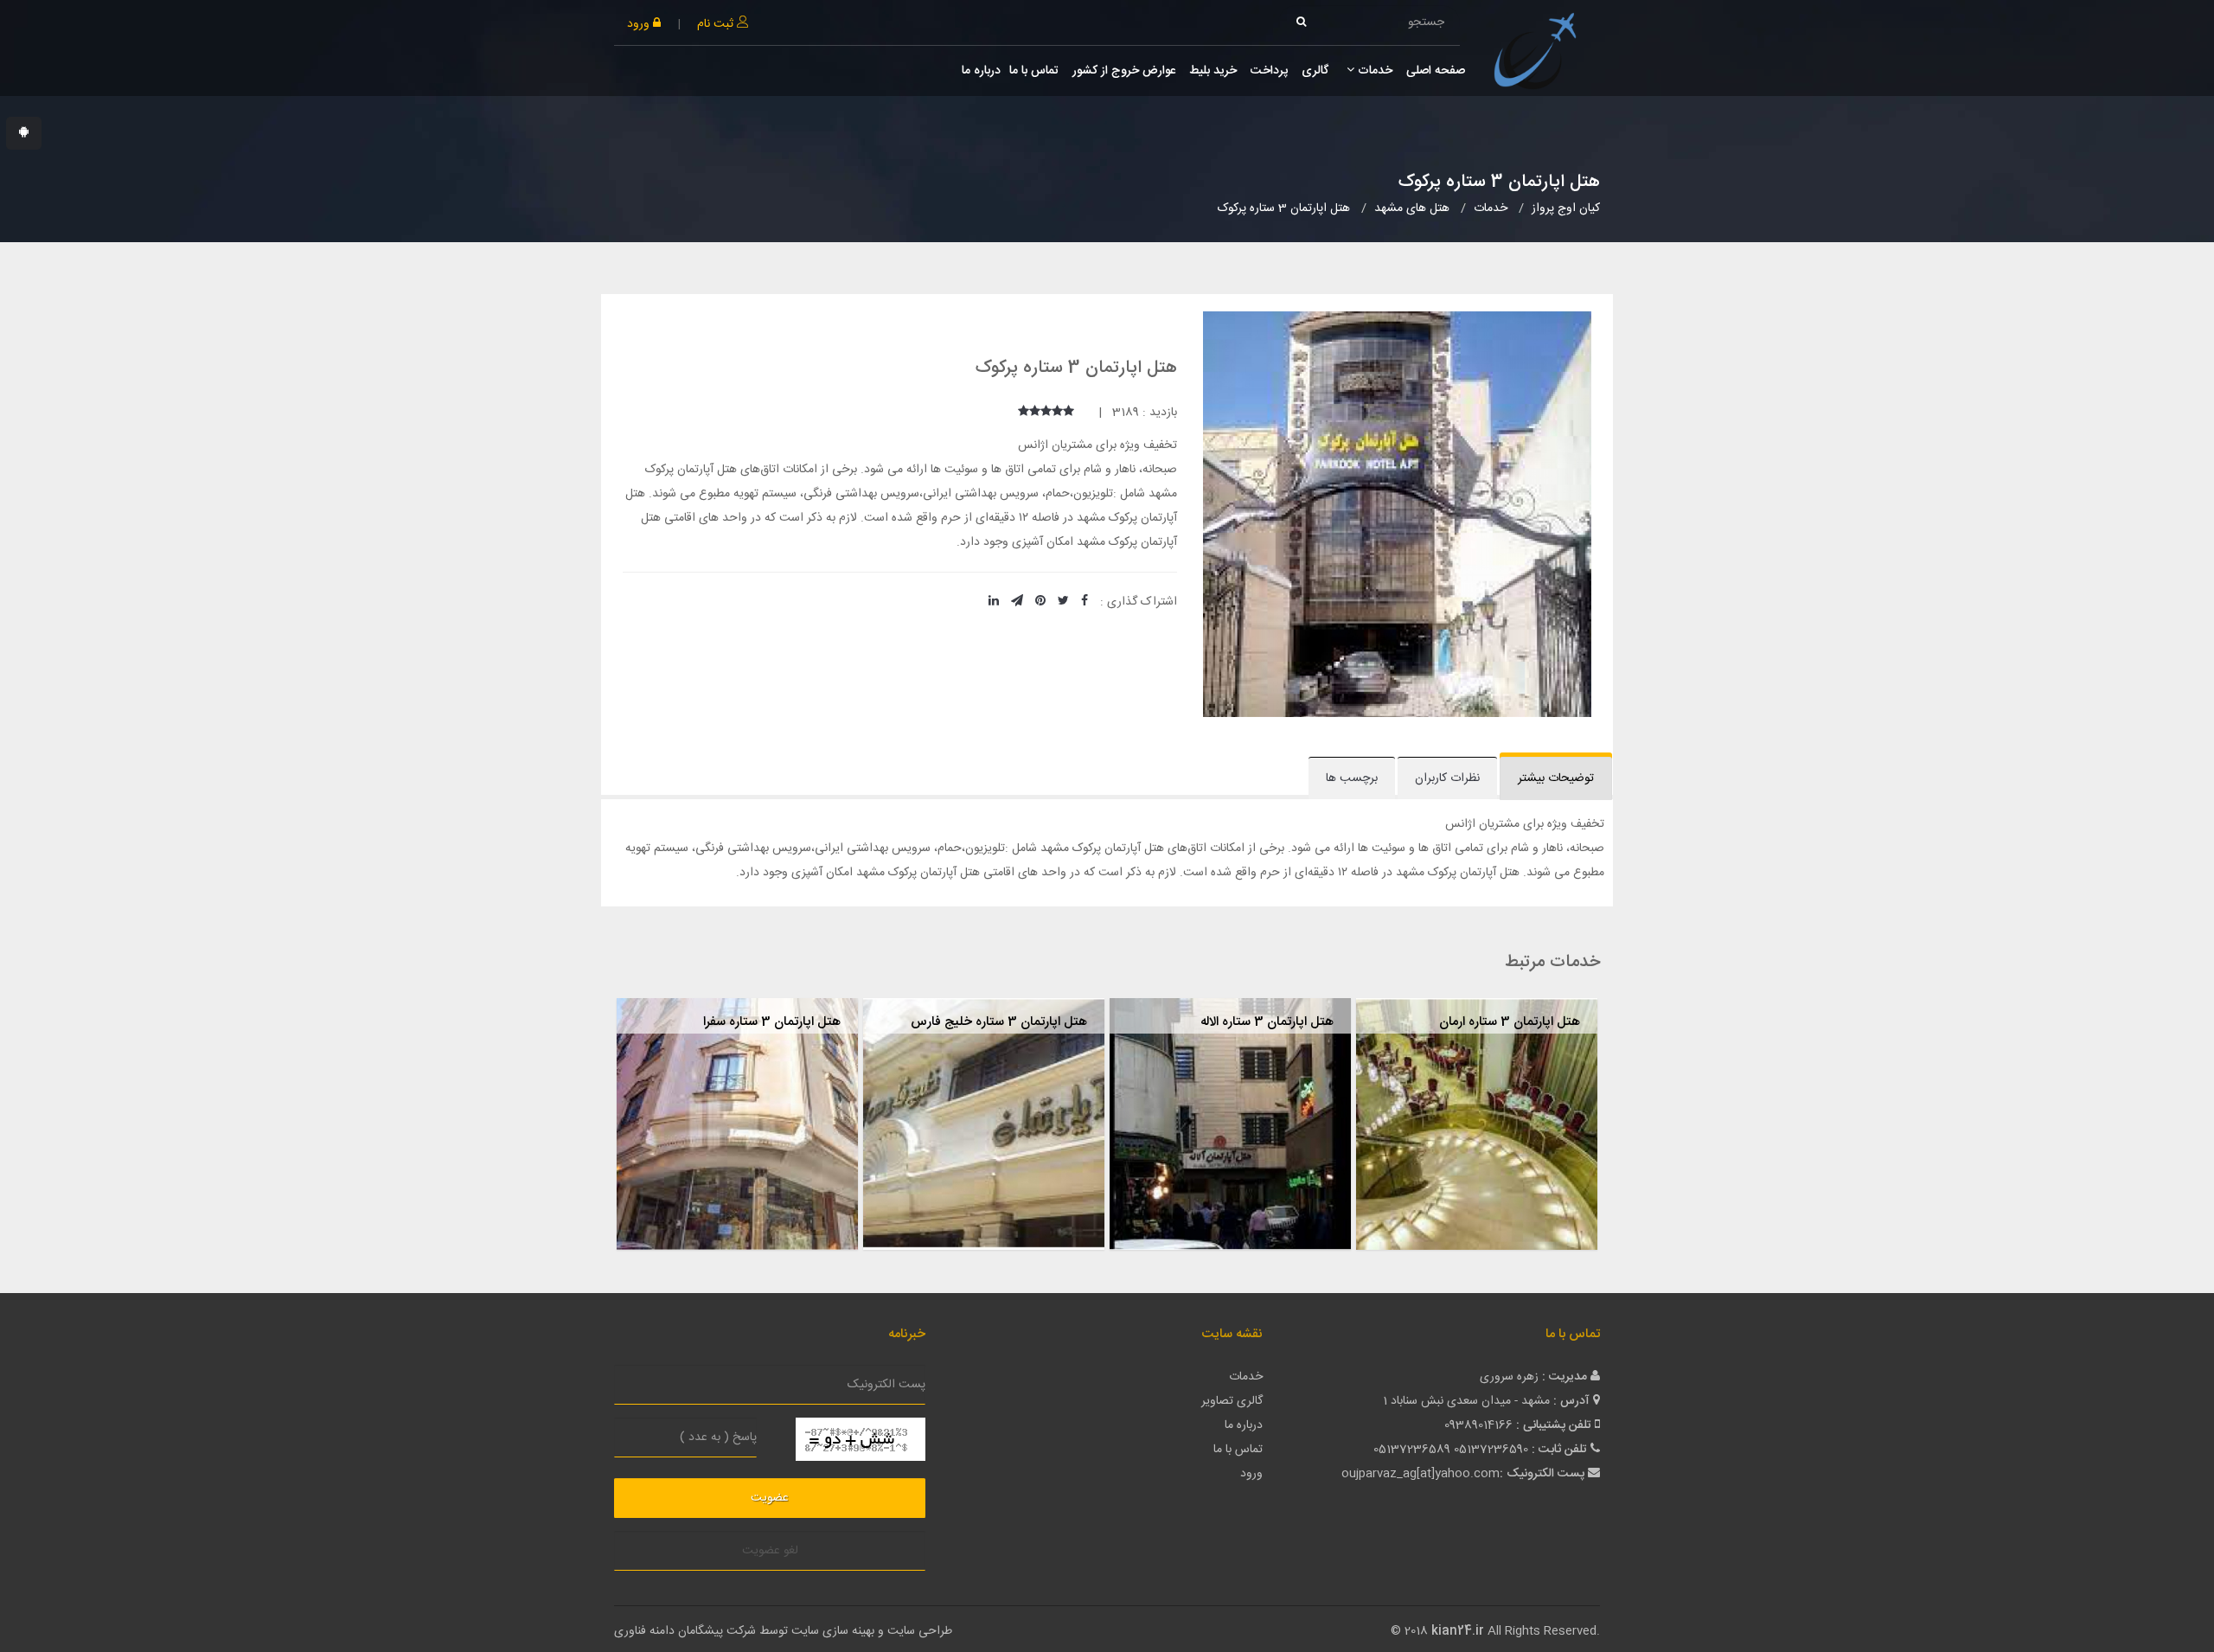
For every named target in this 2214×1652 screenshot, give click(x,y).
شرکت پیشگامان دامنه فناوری (685, 1631)
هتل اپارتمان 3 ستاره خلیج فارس (999, 1022)
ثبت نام (717, 24)
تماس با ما (1034, 71)
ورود (640, 24)
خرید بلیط (1213, 71)
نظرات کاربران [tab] (1447, 778)
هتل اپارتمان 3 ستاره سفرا (772, 1022)
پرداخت (1269, 71)
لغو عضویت (770, 1551)
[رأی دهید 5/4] (1035, 413)
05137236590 (1491, 1450)
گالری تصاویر (1232, 1401)
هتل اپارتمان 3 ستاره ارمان (1510, 1022)
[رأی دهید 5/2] (1057, 413)
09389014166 (1478, 1425)
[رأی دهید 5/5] (1024, 413)
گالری (1315, 71)
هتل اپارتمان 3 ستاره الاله (1267, 1022)
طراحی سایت (920, 1631)
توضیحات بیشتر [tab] (1556, 778)
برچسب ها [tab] (1352, 778)
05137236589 (1412, 1450)
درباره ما (981, 71)
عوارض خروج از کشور (1124, 71)
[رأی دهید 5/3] (1046, 413)
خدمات (1373, 71)
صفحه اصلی (1436, 71)
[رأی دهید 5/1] (1069, 413)
